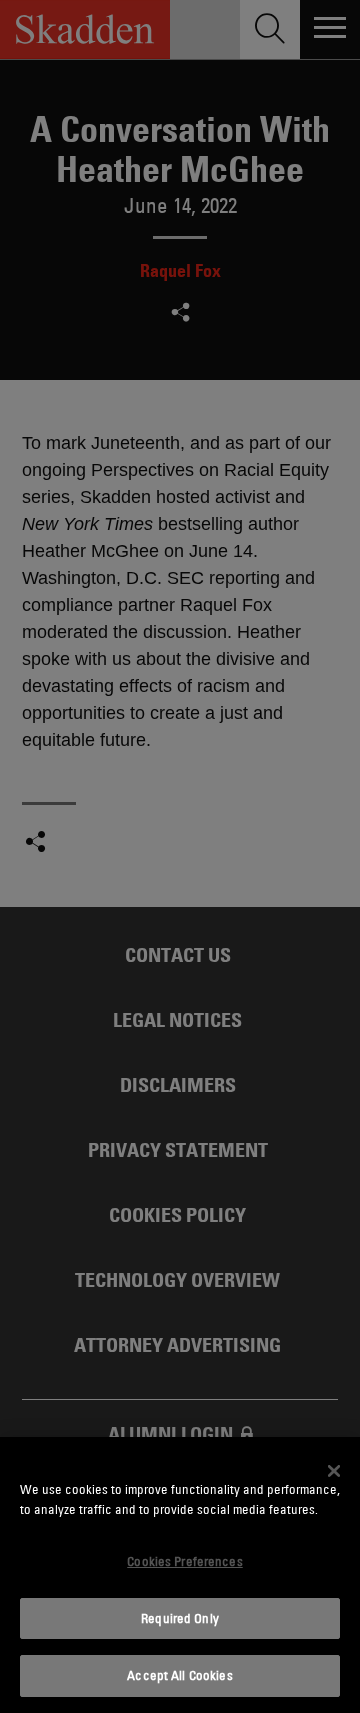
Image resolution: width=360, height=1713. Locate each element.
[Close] (334, 1471)
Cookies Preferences (184, 1561)
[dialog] (180, 1575)
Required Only (180, 1618)
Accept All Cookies (179, 1675)
